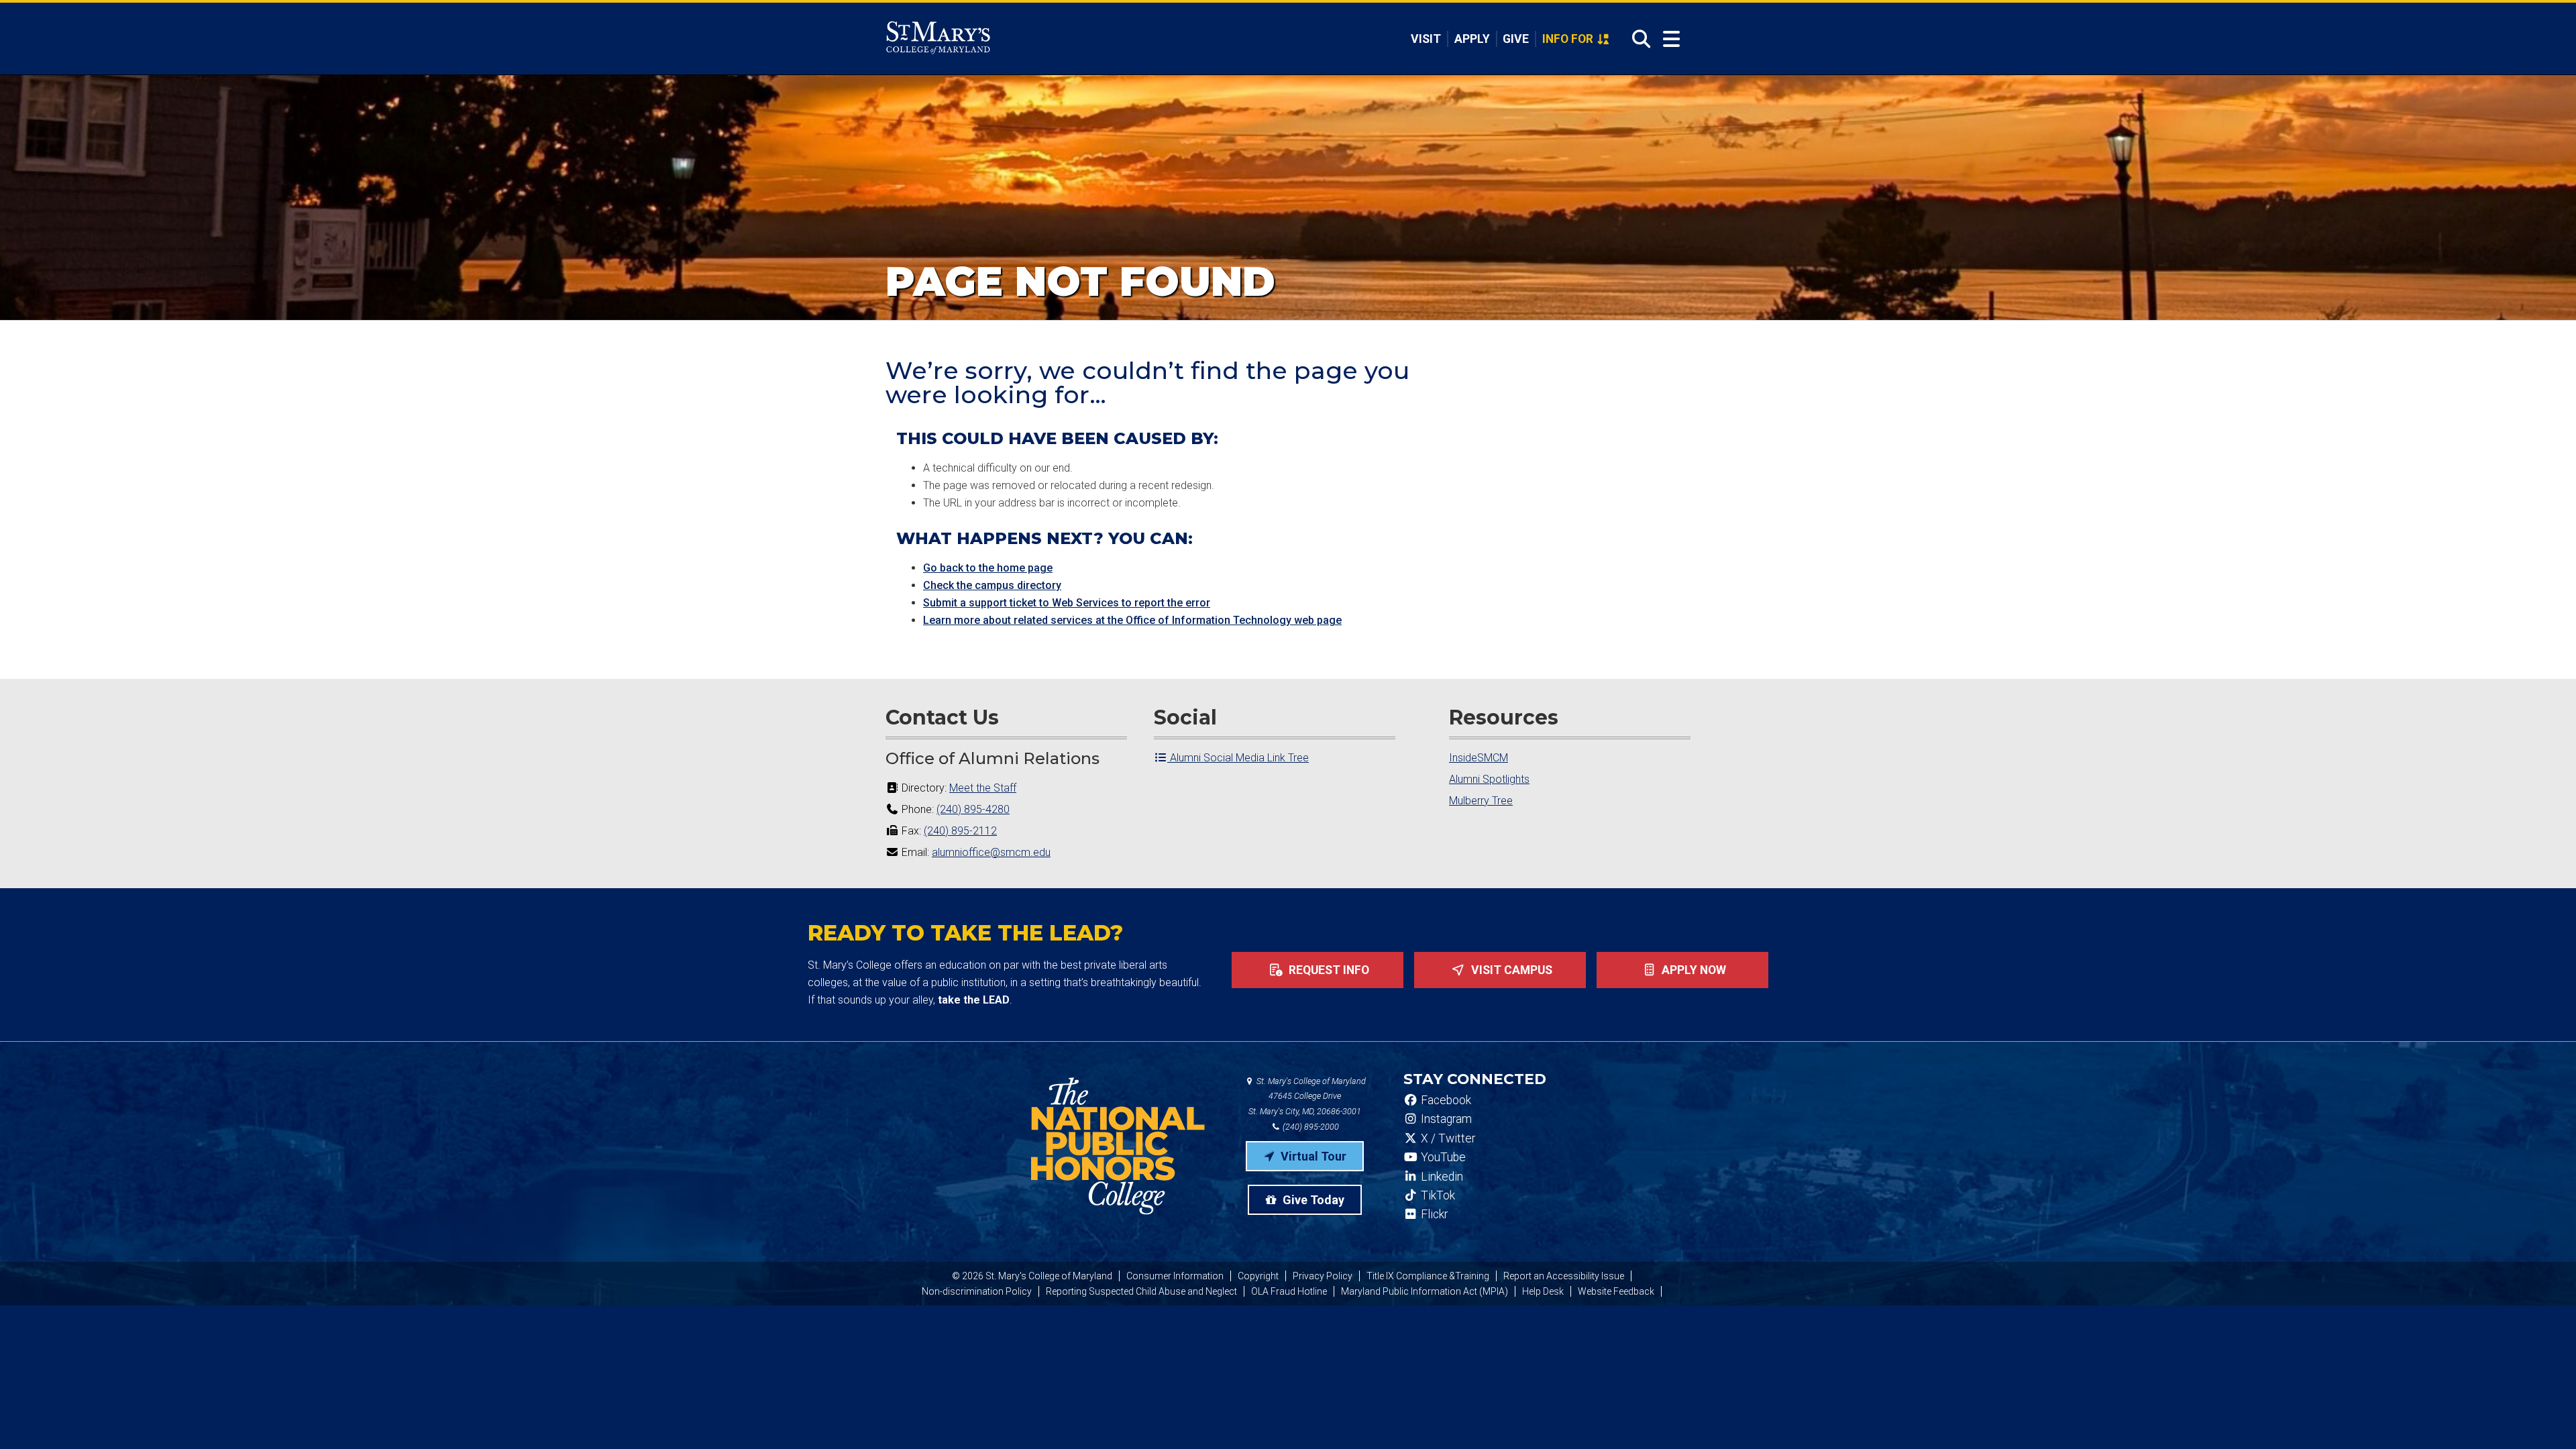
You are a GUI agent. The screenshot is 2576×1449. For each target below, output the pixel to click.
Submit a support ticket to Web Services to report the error (1067, 603)
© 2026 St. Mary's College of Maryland (1032, 1276)
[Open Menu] (1671, 39)
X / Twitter (1447, 1138)
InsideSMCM (1479, 758)
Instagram (1445, 1119)
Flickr (1433, 1214)
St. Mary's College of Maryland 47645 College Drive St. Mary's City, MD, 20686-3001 (1307, 1096)
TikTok (1437, 1195)
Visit (1426, 39)
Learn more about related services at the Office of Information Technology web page (1132, 620)
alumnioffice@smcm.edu (991, 852)
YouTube (1442, 1157)
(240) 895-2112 (960, 831)
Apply (1472, 39)
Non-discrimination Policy (977, 1291)
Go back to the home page (988, 568)
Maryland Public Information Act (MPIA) (1425, 1291)
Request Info (1328, 970)
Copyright (1258, 1276)
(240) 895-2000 (1310, 1127)
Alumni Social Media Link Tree (1238, 758)
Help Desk (1543, 1291)
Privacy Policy (1323, 1276)
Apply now (1693, 970)
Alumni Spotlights (1489, 779)
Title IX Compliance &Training (1428, 1276)
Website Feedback (1616, 1291)
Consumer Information (1175, 1276)
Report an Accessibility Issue (1564, 1276)
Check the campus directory (992, 585)
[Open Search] (1637, 39)
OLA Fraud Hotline (1289, 1291)
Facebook (1445, 1100)
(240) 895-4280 (973, 809)
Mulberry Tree (1481, 801)
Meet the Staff (983, 788)
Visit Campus (1510, 970)
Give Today (1312, 1200)
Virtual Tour (1312, 1156)
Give (1516, 39)
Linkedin (1441, 1177)
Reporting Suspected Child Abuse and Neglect (1141, 1291)
